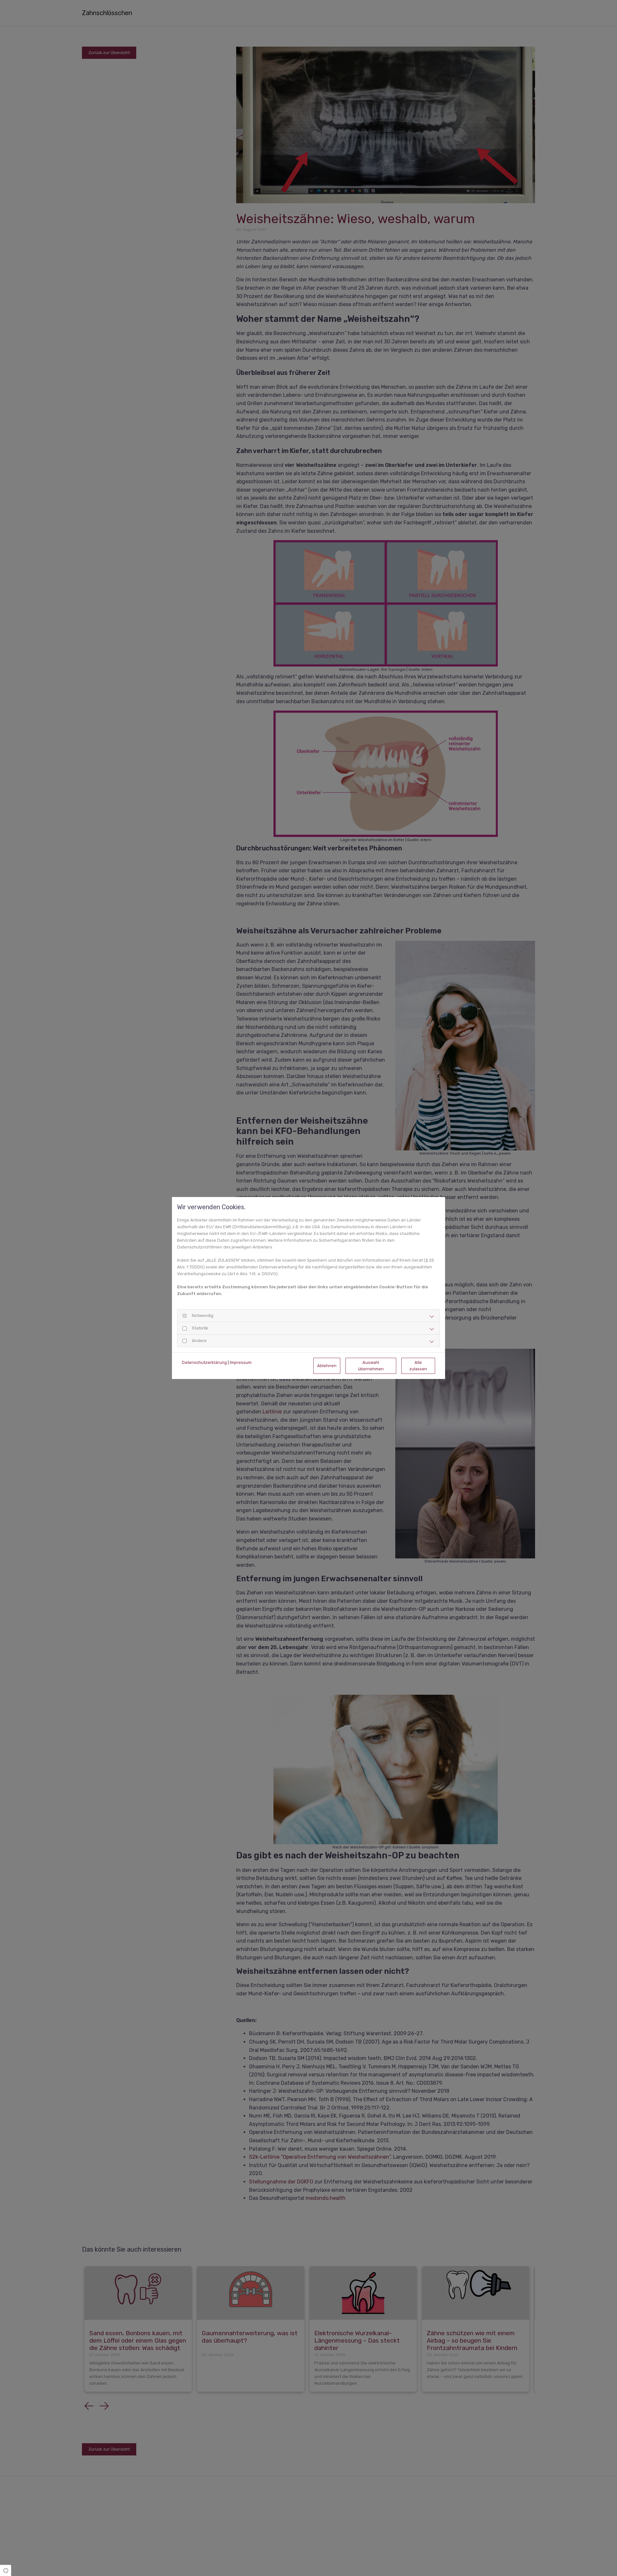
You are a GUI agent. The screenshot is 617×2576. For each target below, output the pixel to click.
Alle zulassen (418, 1365)
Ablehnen (327, 1366)
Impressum (241, 1362)
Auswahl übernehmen (371, 1365)
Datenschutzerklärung (204, 1362)
